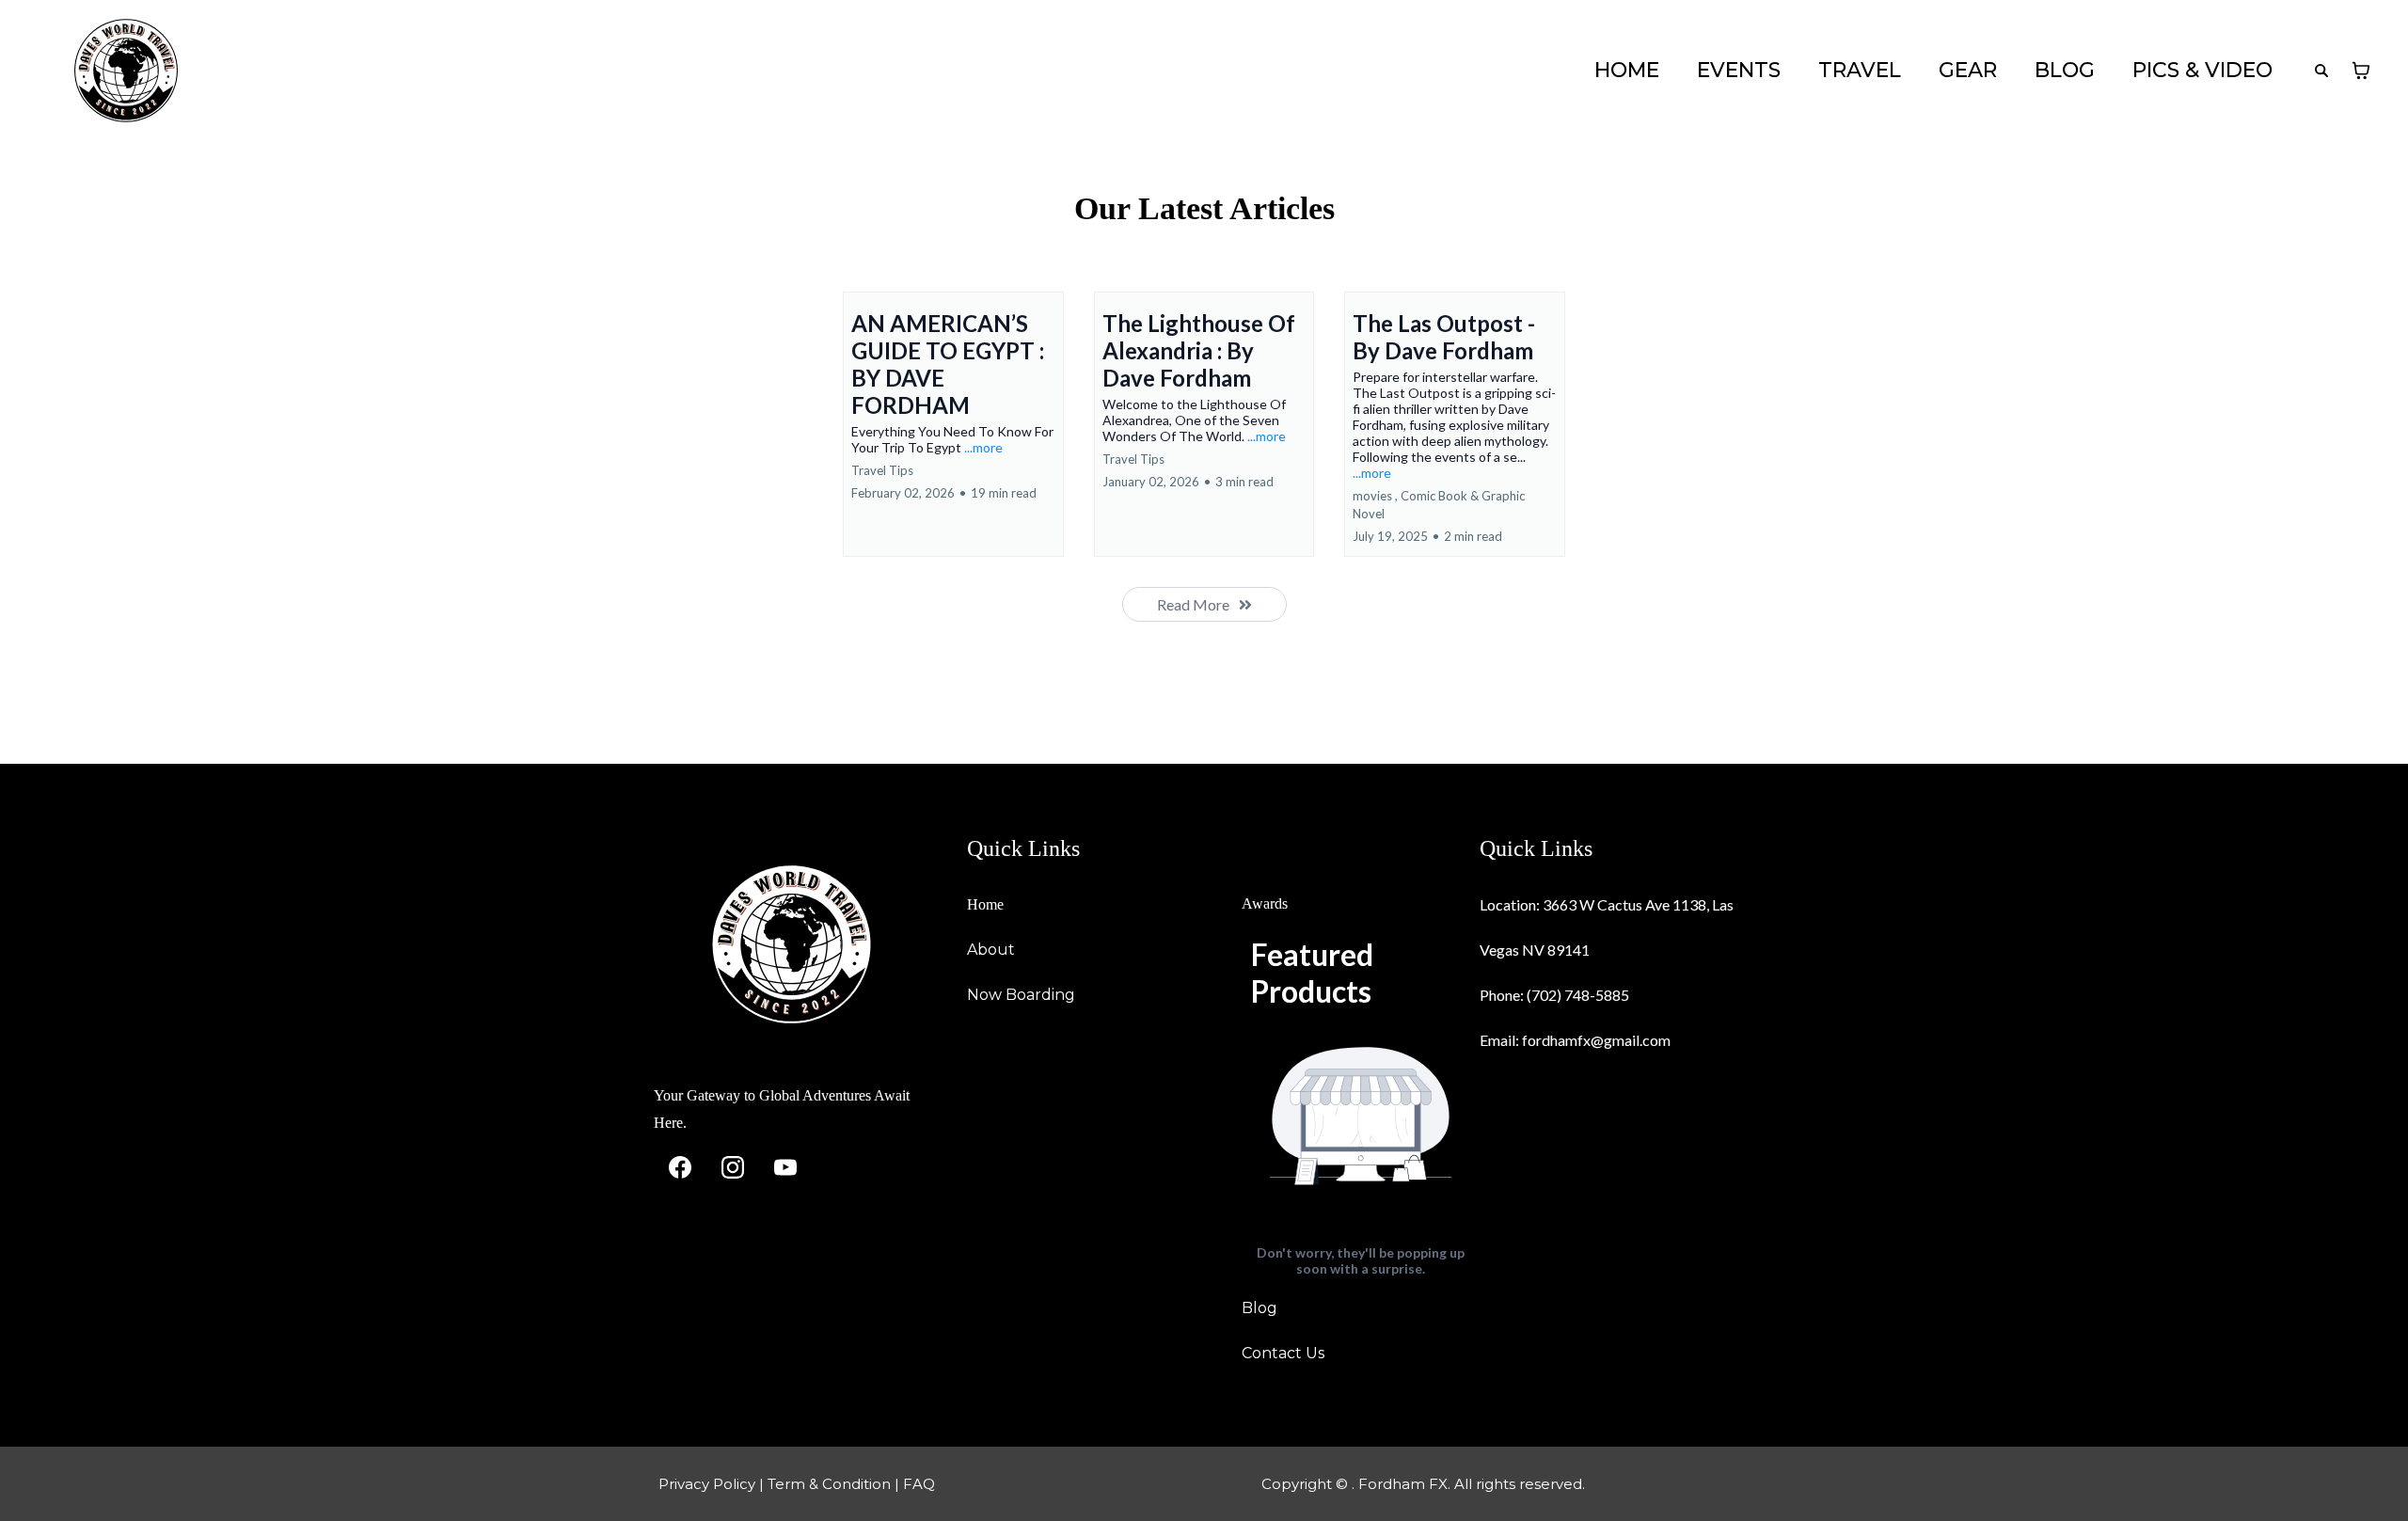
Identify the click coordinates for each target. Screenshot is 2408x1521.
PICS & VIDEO (2202, 71)
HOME (1627, 71)
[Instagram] (733, 1167)
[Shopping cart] (2361, 71)
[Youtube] (785, 1167)
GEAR (1968, 71)
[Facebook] (680, 1167)
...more (983, 447)
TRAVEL (1860, 71)
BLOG (2065, 71)
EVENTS (1739, 71)
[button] (953, 424)
